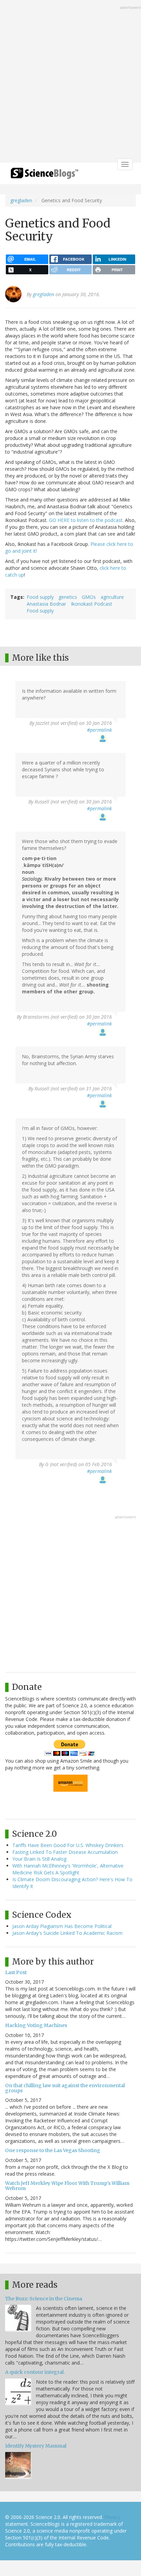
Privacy (112, 2517)
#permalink (99, 730)
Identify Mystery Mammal (36, 2446)
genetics (68, 597)
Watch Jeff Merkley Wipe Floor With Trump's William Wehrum (67, 2186)
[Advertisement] (70, 82)
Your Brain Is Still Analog (39, 1859)
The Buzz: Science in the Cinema (44, 2299)
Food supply (40, 597)
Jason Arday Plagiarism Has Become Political (62, 1926)
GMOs (89, 597)
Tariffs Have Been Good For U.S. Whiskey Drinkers (68, 1845)
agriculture (112, 597)
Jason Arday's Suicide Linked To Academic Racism (67, 1933)
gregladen (21, 200)
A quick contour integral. (35, 2372)
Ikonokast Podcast (92, 604)
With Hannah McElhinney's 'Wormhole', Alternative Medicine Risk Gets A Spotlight (68, 1869)
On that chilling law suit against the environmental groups (65, 2088)
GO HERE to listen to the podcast (86, 520)
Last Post (16, 1972)
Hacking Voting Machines (36, 2025)
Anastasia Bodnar (46, 604)
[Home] (44, 175)
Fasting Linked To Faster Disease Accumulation (65, 1852)
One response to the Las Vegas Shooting (53, 2150)
